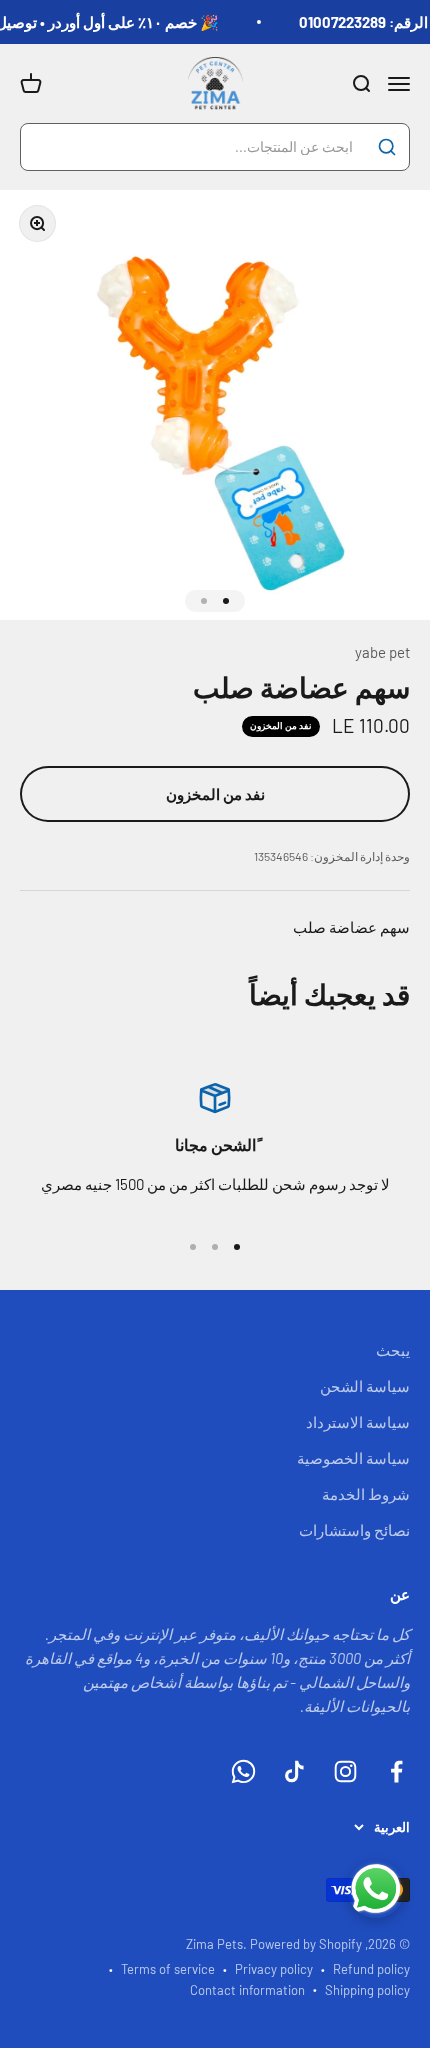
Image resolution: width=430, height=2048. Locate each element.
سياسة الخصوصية (353, 1458)
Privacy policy (274, 1969)
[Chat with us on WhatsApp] (376, 1889)
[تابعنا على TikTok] (294, 1771)
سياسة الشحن (365, 1386)
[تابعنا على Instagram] (345, 1771)
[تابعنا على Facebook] (396, 1771)
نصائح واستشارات (354, 1530)
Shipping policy (367, 1990)
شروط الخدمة (366, 1494)
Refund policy (371, 1969)
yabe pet (382, 652)
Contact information (247, 1990)
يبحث (393, 1350)
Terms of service (168, 1969)
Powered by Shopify (306, 1944)
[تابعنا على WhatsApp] (243, 1771)
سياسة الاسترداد (358, 1422)
